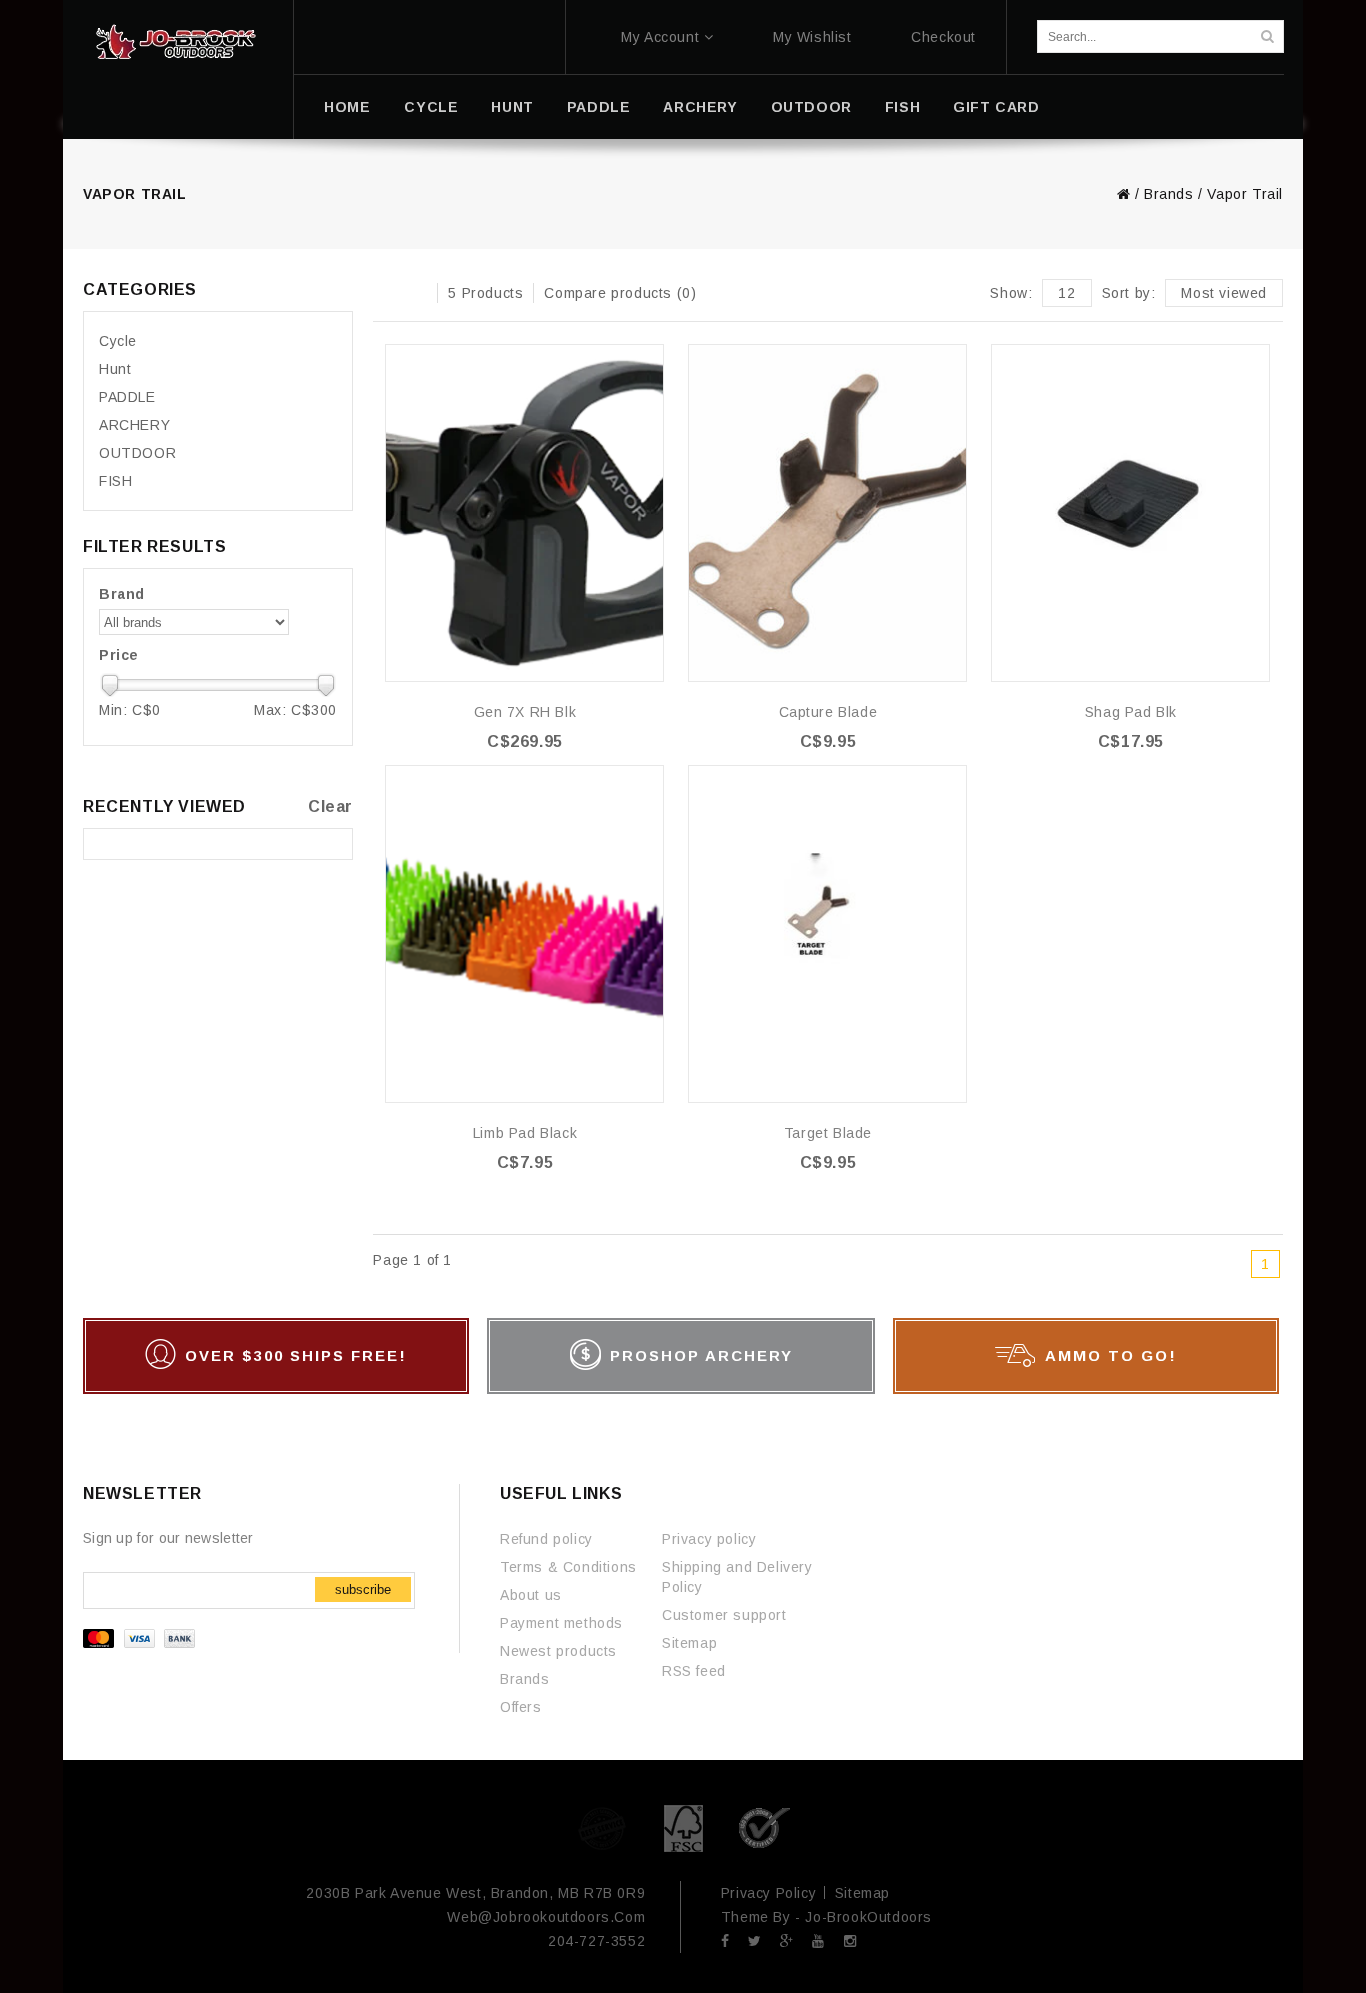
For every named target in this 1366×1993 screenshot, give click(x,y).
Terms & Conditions (568, 1567)
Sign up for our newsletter (168, 1538)
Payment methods (561, 1623)
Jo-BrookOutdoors (868, 1917)
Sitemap (689, 1643)
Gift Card (996, 107)
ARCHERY (700, 107)
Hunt (512, 107)
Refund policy (546, 1539)
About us (531, 1595)
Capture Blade (828, 712)
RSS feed (694, 1671)
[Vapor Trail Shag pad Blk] (1130, 513)
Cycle (431, 107)
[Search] (1267, 36)
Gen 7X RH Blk (525, 712)
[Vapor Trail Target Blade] (827, 934)
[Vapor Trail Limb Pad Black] (524, 934)
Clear (330, 806)
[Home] (175, 42)
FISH (902, 107)
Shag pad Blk (1131, 712)
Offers (521, 1707)
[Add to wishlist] (647, 360)
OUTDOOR (811, 107)
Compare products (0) (620, 293)
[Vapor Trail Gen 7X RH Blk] (524, 513)
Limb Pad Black (525, 1133)
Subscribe (363, 1589)
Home (347, 107)
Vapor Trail (1245, 194)
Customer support (724, 1615)
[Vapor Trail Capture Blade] (827, 513)
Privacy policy (709, 1539)
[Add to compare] (647, 390)
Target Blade (828, 1133)
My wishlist (812, 37)
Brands (1169, 194)
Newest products (558, 1651)
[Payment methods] (141, 1643)
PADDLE (599, 107)
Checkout (943, 37)
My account (660, 37)
